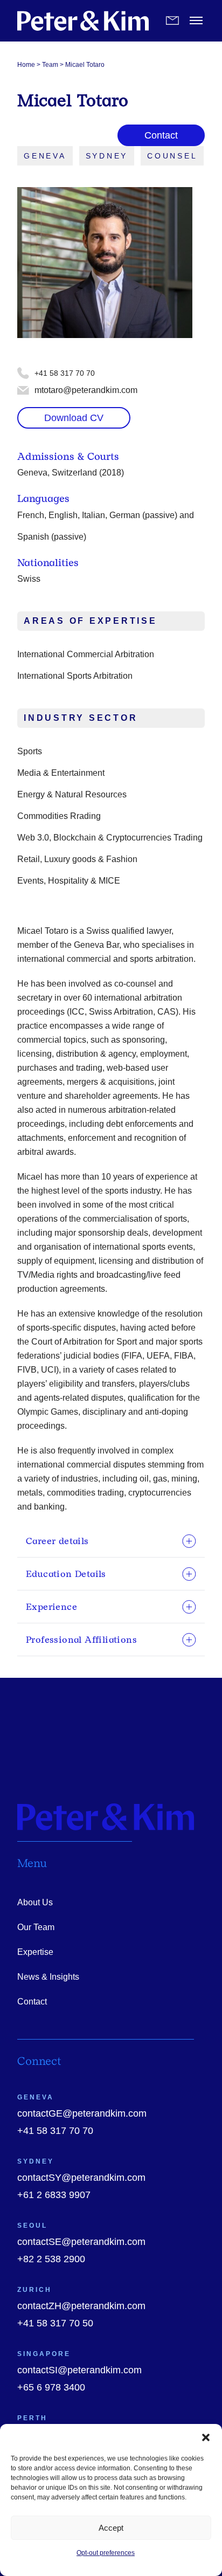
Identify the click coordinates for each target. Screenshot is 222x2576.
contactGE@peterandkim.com (82, 2113)
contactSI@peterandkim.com (79, 2370)
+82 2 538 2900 (51, 2259)
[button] (206, 2437)
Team (50, 65)
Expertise (35, 1952)
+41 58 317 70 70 (55, 2131)
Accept (111, 2528)
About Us (35, 1902)
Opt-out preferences (106, 2553)
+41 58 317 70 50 (55, 2323)
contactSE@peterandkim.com (81, 2242)
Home (26, 65)
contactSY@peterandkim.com (81, 2178)
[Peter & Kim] (83, 21)
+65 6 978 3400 (51, 2387)
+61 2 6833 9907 (54, 2195)
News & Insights (48, 1977)
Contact (32, 2002)
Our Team (36, 1927)
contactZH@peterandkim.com (81, 2306)
